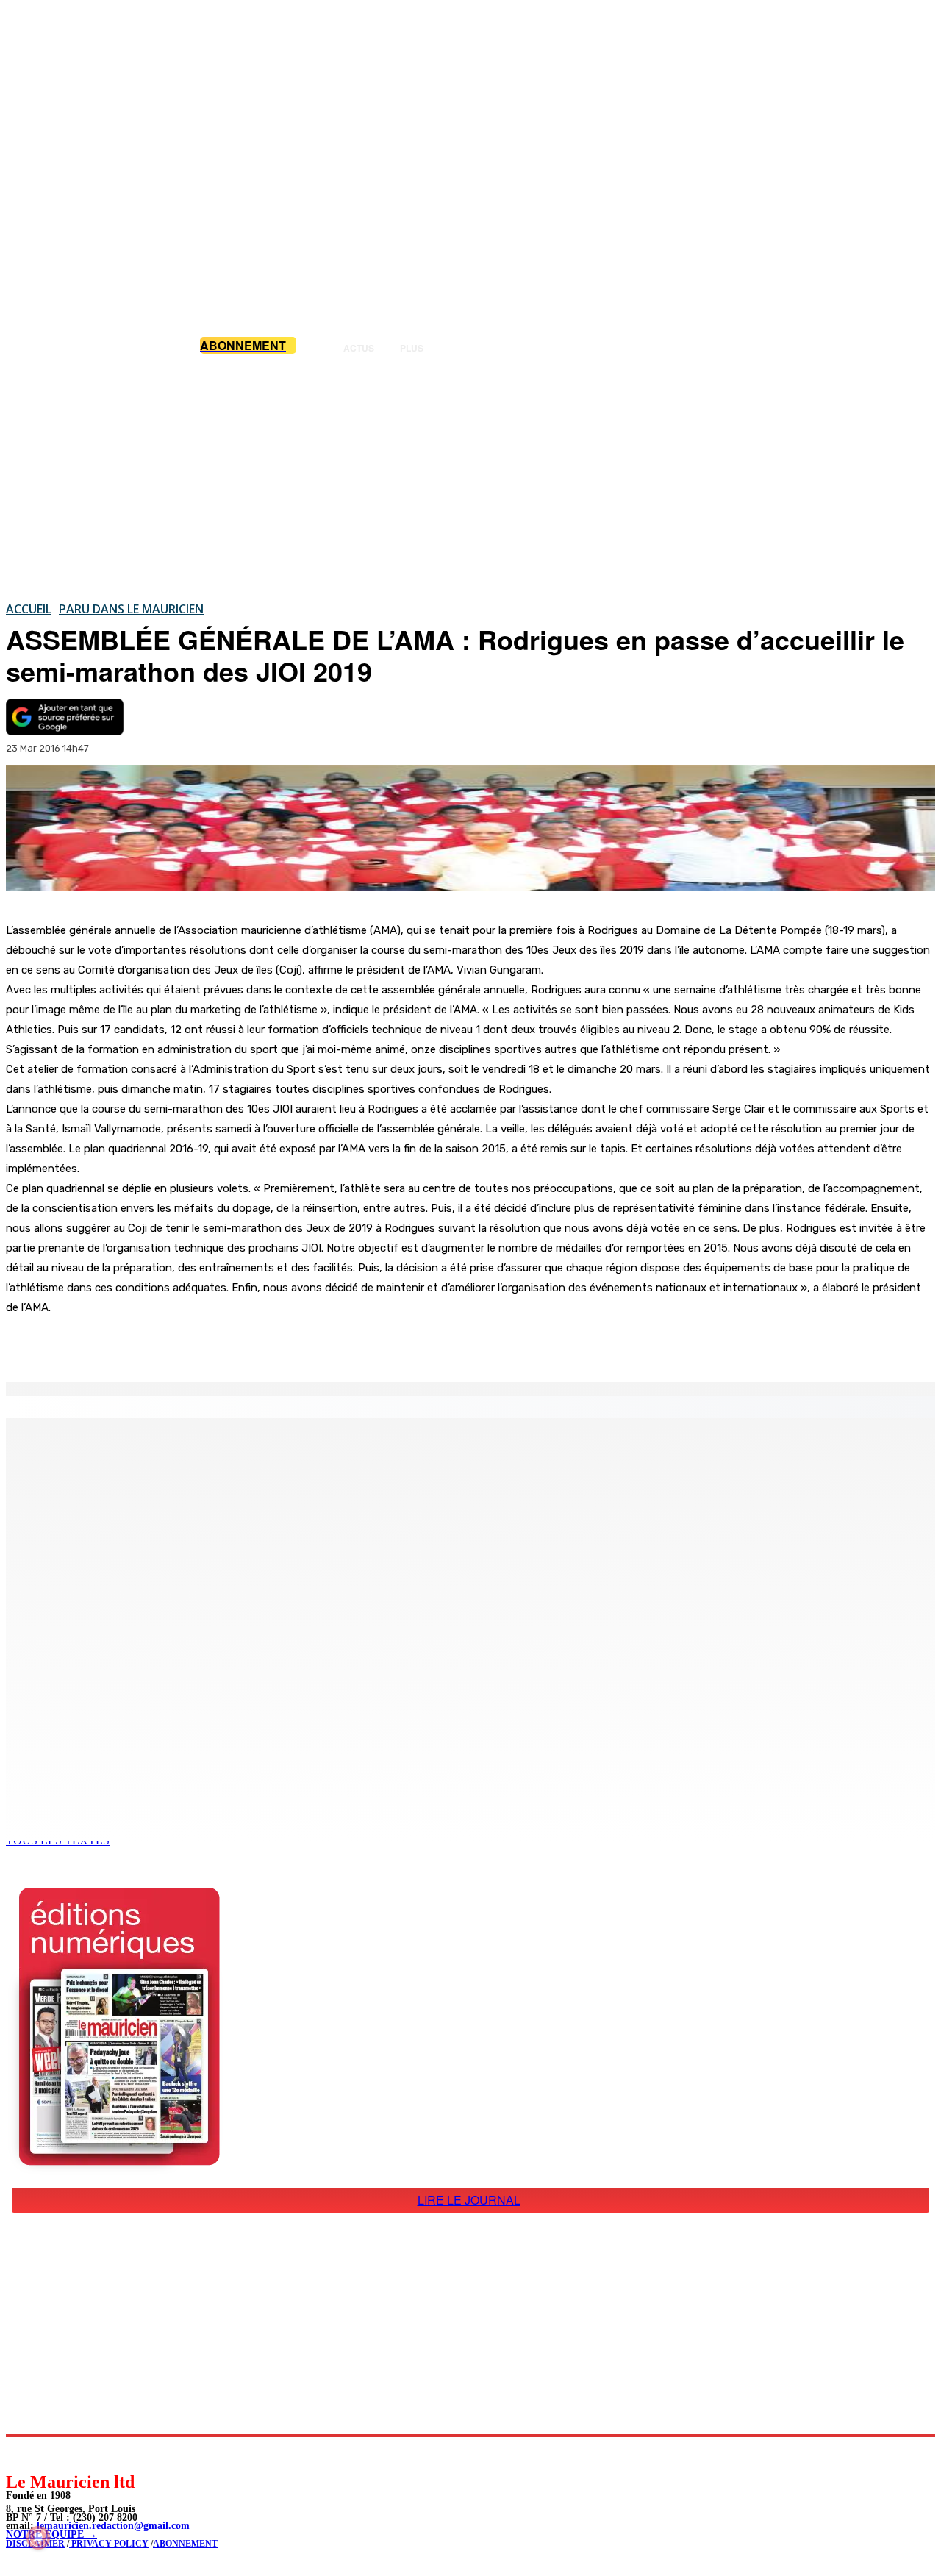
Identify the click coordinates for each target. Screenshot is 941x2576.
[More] (312, 1344)
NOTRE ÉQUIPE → (51, 2534)
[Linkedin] (85, 2454)
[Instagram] (52, 2454)
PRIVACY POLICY (109, 2544)
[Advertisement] (470, 477)
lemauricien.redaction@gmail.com (113, 2526)
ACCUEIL (29, 609)
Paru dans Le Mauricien (131, 609)
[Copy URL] (259, 1344)
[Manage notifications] (38, 2538)
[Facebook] (153, 1344)
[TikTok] (118, 2454)
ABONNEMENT (185, 2544)
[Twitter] (206, 1344)
